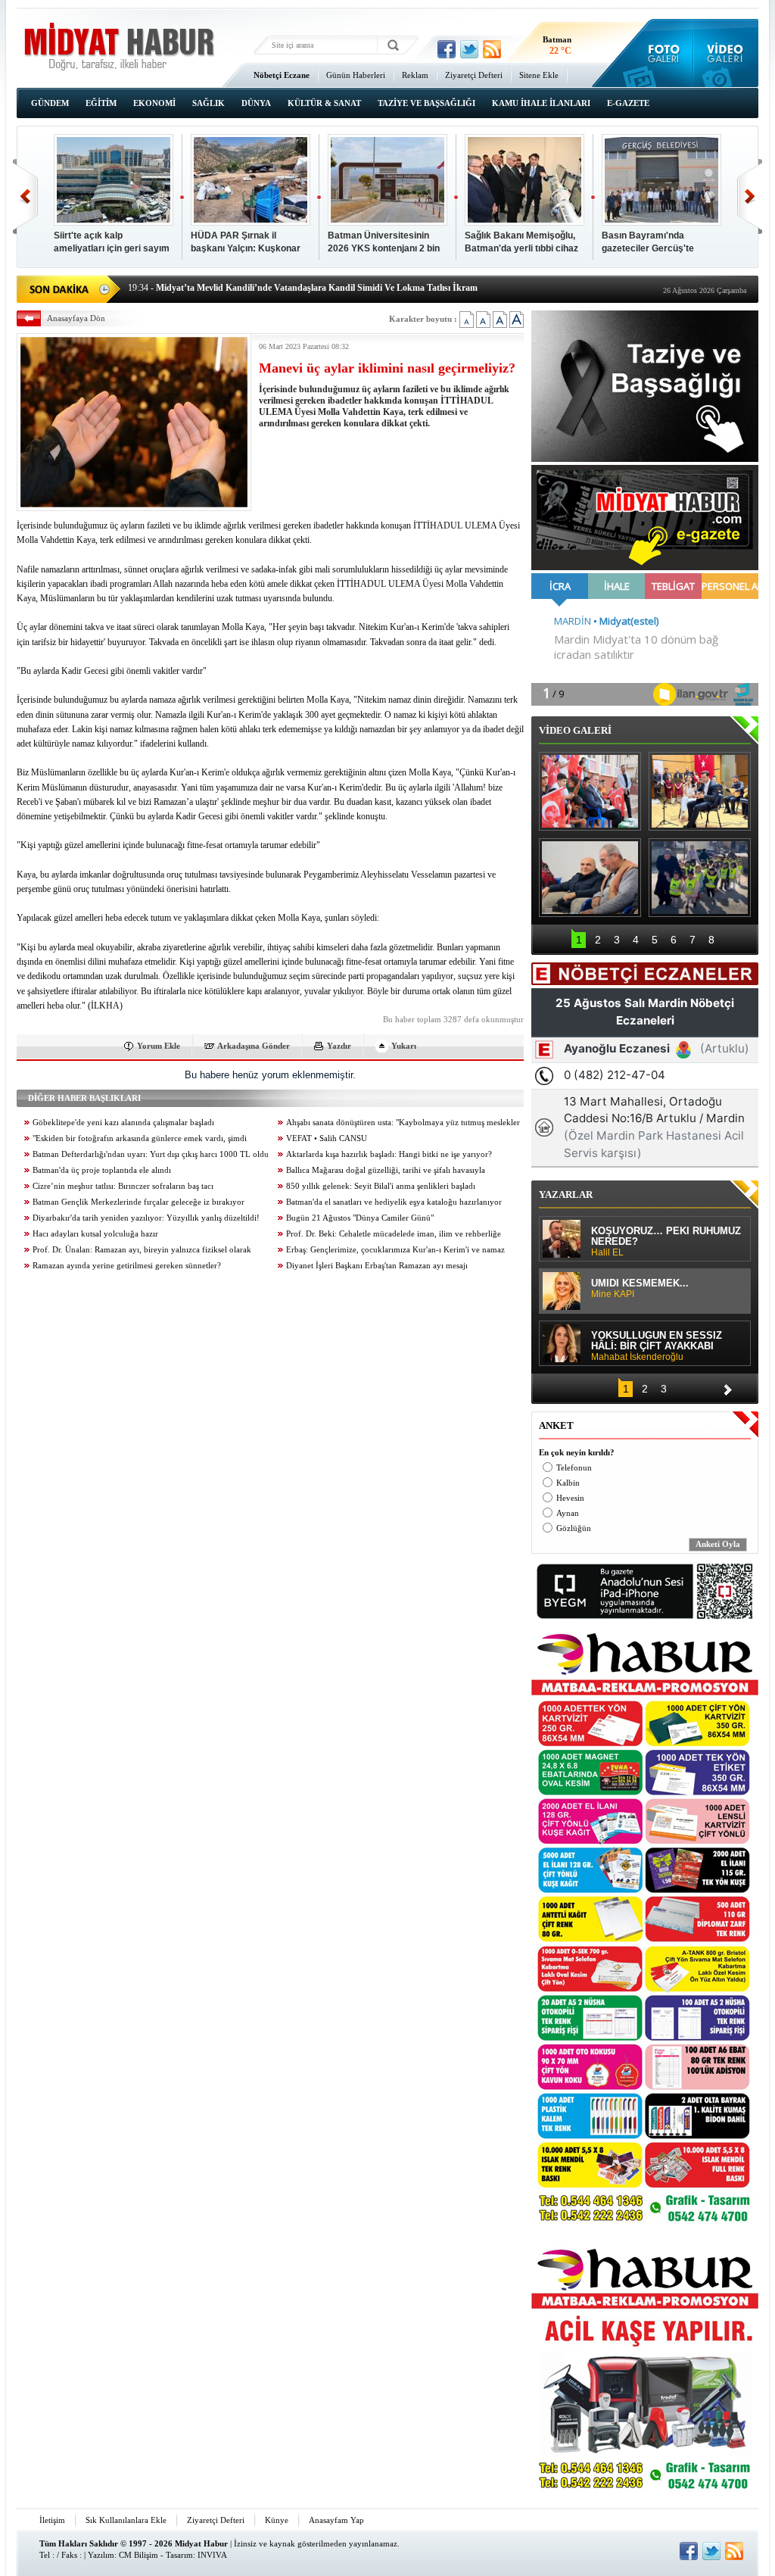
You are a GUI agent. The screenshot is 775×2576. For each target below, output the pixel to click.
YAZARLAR (566, 1194)
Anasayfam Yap (336, 2520)
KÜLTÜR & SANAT (324, 103)
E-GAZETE (628, 103)
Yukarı (404, 1046)
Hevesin (570, 1498)
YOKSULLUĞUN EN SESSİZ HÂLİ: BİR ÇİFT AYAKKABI (657, 1346)
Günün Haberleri (356, 75)
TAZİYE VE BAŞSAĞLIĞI (426, 103)
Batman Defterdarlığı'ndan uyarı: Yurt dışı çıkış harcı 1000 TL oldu (151, 1154)
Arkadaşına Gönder (254, 1046)
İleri (750, 196)
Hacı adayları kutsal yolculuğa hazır (95, 1234)
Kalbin (568, 1483)
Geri (25, 196)
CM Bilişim (139, 2555)
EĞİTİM (101, 103)
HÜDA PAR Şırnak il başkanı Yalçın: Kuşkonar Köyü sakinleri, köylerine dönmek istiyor (246, 243)
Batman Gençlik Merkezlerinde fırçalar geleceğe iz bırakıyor (139, 1202)
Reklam (415, 75)
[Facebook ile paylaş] (447, 49)
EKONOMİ (154, 103)
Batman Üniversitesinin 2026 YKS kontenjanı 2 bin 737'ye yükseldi (384, 243)
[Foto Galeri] (660, 53)
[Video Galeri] (726, 53)
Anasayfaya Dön (76, 318)
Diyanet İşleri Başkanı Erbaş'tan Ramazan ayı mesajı (377, 1266)
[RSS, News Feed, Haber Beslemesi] (492, 49)
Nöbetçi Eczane (282, 75)
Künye (277, 2520)
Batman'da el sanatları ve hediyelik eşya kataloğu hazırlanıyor (394, 1202)
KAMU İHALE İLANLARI (541, 103)
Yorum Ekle (159, 1046)
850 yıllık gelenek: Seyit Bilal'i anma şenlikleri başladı (381, 1186)
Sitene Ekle (539, 75)
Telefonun (574, 1468)
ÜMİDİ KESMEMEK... (640, 1289)
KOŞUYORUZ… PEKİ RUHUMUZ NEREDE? (666, 1242)
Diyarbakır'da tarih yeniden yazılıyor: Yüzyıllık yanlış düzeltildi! (146, 1218)
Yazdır (339, 1046)
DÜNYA (256, 103)
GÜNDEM (50, 103)
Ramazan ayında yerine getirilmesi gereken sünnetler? (127, 1266)
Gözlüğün (574, 1528)
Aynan (568, 1513)
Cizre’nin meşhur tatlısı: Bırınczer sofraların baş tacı (123, 1186)
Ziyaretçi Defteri (474, 75)
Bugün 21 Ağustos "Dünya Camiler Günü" (360, 1218)
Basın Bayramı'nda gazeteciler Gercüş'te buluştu (648, 243)
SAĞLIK (209, 103)
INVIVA (212, 2555)
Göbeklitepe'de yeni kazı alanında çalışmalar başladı (123, 1123)
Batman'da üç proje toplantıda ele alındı (102, 1170)
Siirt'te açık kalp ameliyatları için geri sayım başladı (112, 243)
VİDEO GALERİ (575, 730)
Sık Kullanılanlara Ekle (126, 2520)
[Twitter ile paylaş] (469, 49)
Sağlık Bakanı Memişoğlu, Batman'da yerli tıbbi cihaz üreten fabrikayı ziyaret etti (523, 243)
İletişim (52, 2520)
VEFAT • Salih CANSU (327, 1138)
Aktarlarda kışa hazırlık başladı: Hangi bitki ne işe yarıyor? (389, 1154)
